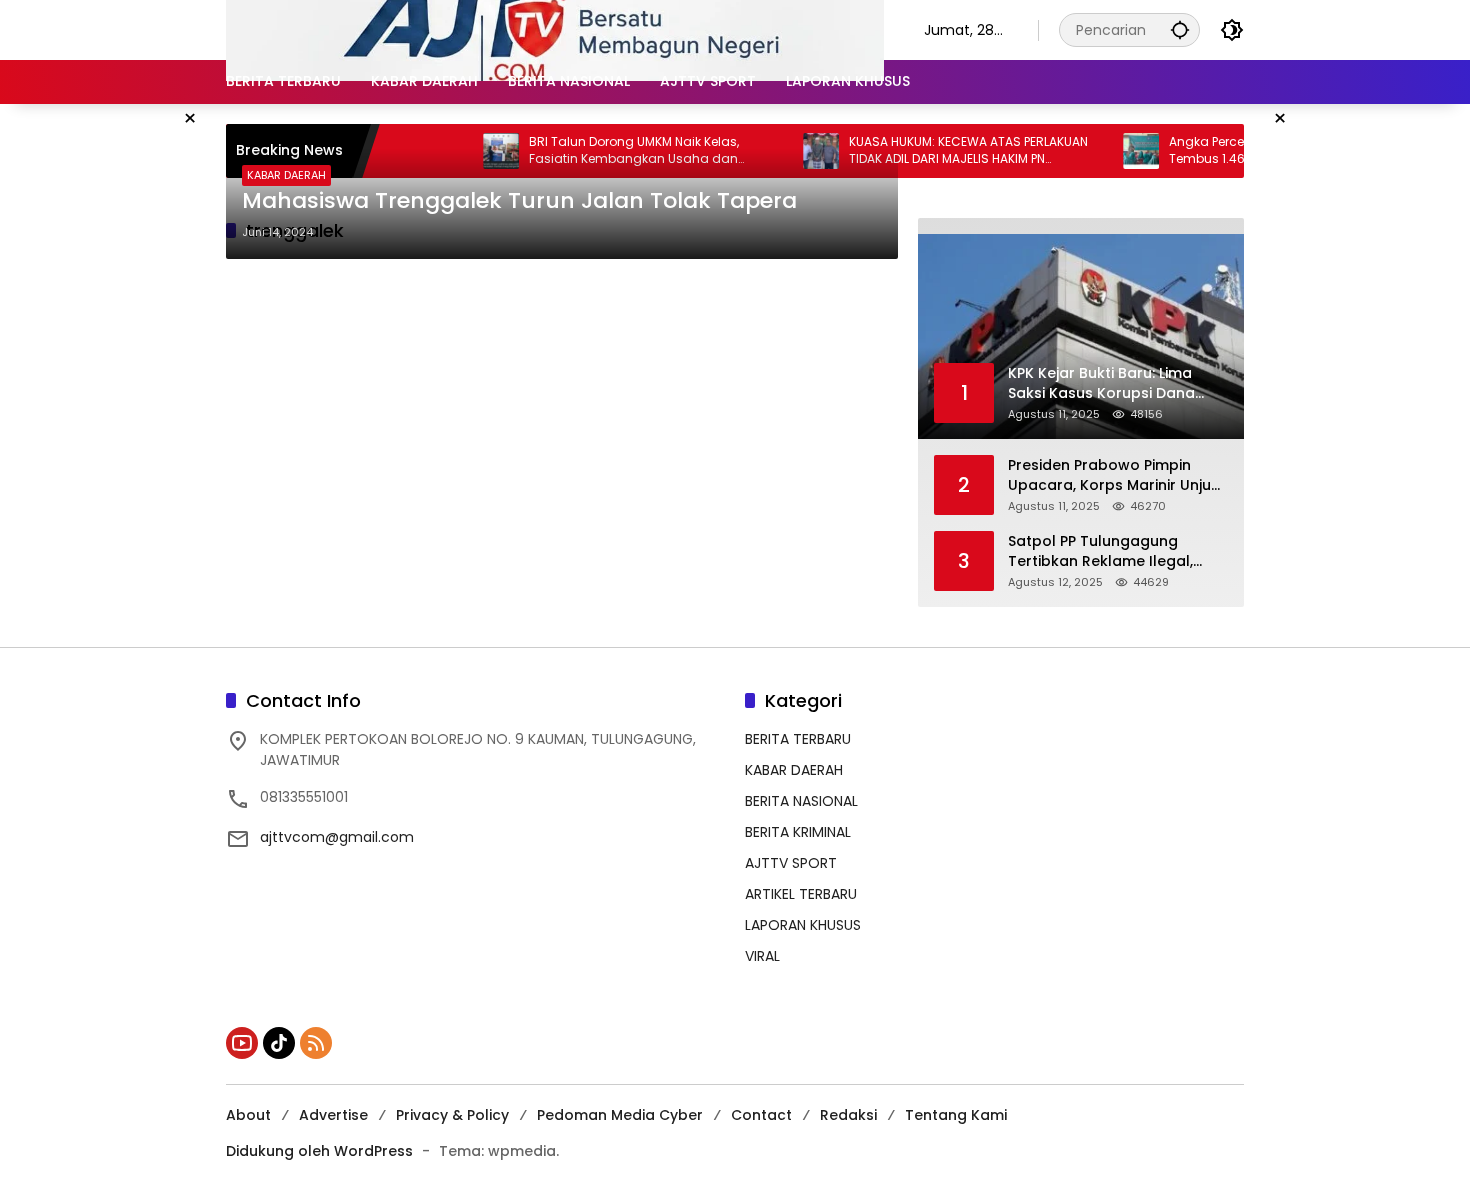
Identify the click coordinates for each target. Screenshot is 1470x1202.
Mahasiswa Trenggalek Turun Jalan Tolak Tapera (519, 201)
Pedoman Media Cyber (620, 1115)
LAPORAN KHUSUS (803, 925)
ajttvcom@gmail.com (337, 837)
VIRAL (762, 956)
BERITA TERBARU (798, 739)
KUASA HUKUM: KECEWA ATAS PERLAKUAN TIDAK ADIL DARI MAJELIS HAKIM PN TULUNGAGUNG (935, 151)
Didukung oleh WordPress (319, 1151)
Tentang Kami (956, 1115)
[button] (1180, 29)
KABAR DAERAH (286, 175)
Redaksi (848, 1115)
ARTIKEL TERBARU (801, 894)
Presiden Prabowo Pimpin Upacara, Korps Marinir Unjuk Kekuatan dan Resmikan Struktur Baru (1113, 475)
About (248, 1115)
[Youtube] (242, 1043)
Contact (761, 1115)
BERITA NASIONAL (801, 801)
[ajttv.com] (555, 29)
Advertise (333, 1115)
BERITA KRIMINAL (798, 832)
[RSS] (316, 1043)
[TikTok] (279, 1043)
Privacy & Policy (452, 1115)
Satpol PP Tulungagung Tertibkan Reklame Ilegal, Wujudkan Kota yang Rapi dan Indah (1102, 551)
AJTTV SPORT (791, 863)
